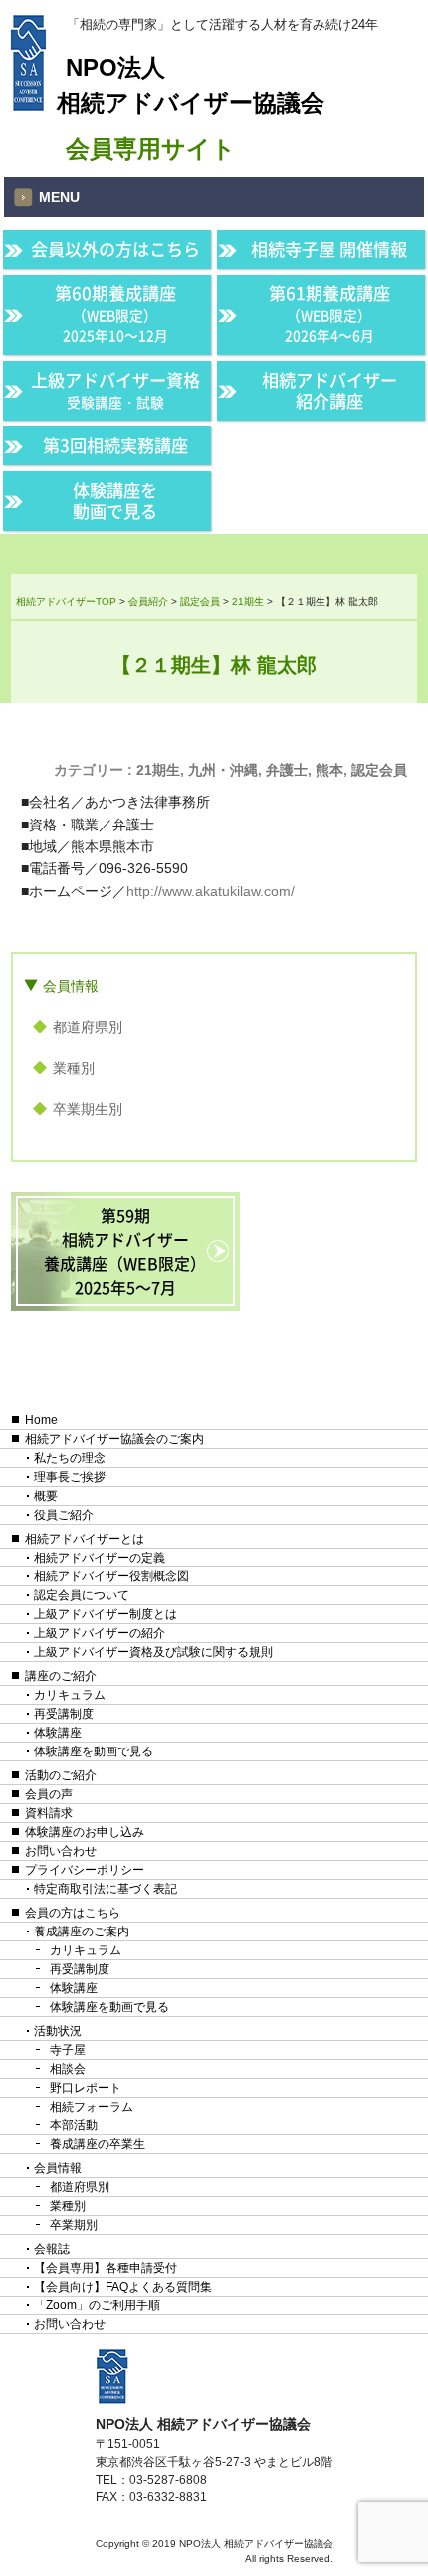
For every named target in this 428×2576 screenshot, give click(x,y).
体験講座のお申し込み (85, 1832)
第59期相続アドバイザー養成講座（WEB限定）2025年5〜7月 (125, 1251)
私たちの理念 (70, 1458)
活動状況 (58, 2031)
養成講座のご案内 (82, 1932)
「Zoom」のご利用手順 (97, 2305)
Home (41, 1420)
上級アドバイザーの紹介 (100, 1633)
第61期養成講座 (329, 313)
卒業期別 (74, 2225)
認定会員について (82, 1595)
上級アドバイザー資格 (115, 389)
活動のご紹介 (61, 1775)
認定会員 (379, 770)
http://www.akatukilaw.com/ (211, 891)
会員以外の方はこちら (115, 249)
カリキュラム (70, 1695)
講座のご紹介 (61, 1676)
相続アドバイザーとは (85, 1539)
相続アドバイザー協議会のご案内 (114, 1439)
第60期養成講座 (115, 313)
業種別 (74, 1068)
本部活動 (74, 2125)
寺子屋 (68, 2050)
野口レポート (86, 2088)
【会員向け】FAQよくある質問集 (123, 2287)
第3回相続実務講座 (115, 445)
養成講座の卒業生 (98, 2144)
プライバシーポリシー (85, 1870)
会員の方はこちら (73, 1913)
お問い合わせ (61, 1851)
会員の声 (49, 1794)
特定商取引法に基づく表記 (106, 1889)
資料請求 (49, 1813)
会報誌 (52, 2249)
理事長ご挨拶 (70, 1477)
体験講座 (58, 1733)
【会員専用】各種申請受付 (106, 2268)
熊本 (329, 770)
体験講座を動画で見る (115, 501)
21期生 (158, 770)
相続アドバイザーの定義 (100, 1558)
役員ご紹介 (64, 1515)
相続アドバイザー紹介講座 (329, 390)
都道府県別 (88, 1027)
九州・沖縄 (223, 770)
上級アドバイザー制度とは (106, 1614)
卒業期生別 (88, 1109)
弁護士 (287, 770)
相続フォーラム (92, 2107)
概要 (46, 1496)
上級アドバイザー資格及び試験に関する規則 (153, 1652)
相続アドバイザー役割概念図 (111, 1576)
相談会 (68, 2069)
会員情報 (71, 986)
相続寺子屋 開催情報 (329, 249)
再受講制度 (64, 1714)
